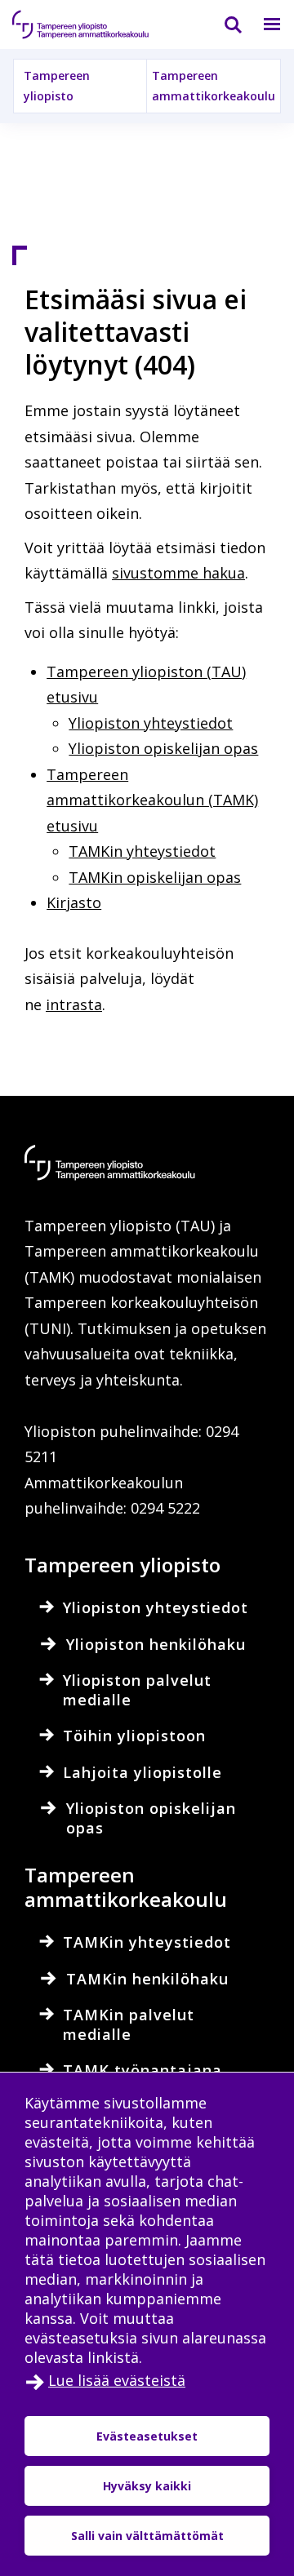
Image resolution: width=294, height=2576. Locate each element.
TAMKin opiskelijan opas (155, 877)
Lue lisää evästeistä (117, 2380)
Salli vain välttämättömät (147, 2536)
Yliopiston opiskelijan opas (163, 748)
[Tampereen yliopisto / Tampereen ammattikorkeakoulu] (94, 24)
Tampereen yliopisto (57, 86)
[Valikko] (262, 24)
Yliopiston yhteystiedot (151, 723)
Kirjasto (74, 902)
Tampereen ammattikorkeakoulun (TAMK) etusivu (152, 800)
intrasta (74, 1004)
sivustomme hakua (178, 573)
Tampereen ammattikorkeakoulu (214, 86)
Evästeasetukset (147, 2436)
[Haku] (223, 24)
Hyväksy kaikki (147, 2486)
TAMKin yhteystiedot (142, 851)
